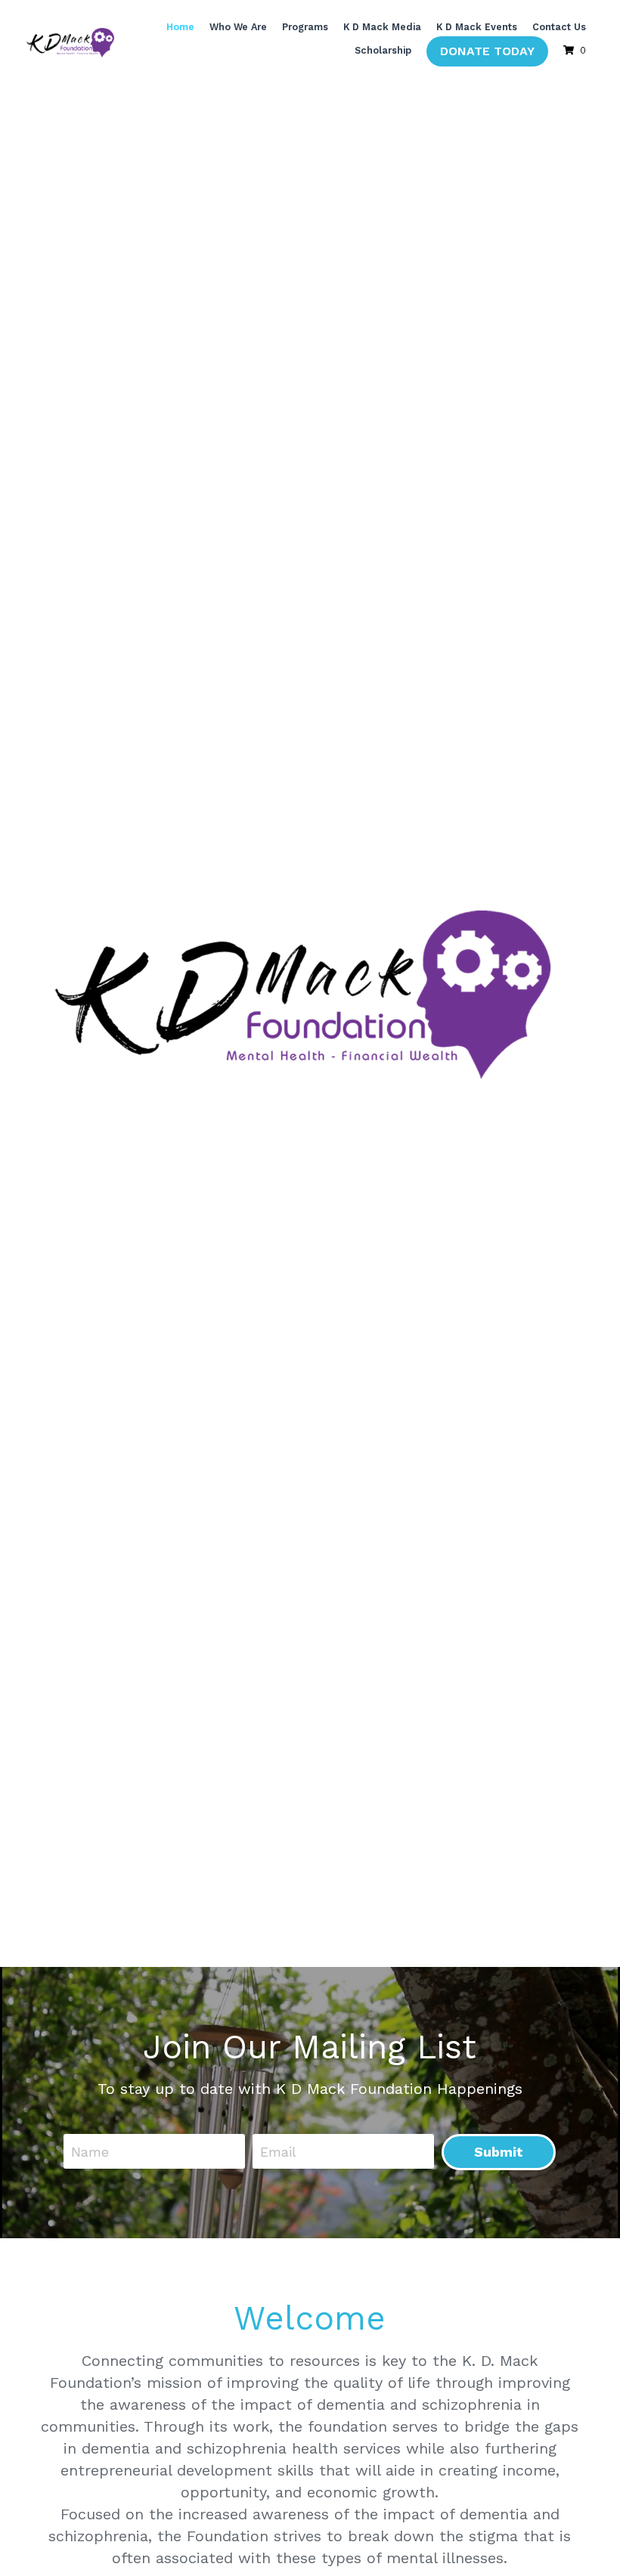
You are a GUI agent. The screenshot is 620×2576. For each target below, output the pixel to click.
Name (90, 2148)
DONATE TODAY (487, 51)
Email (278, 2148)
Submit (499, 2149)
